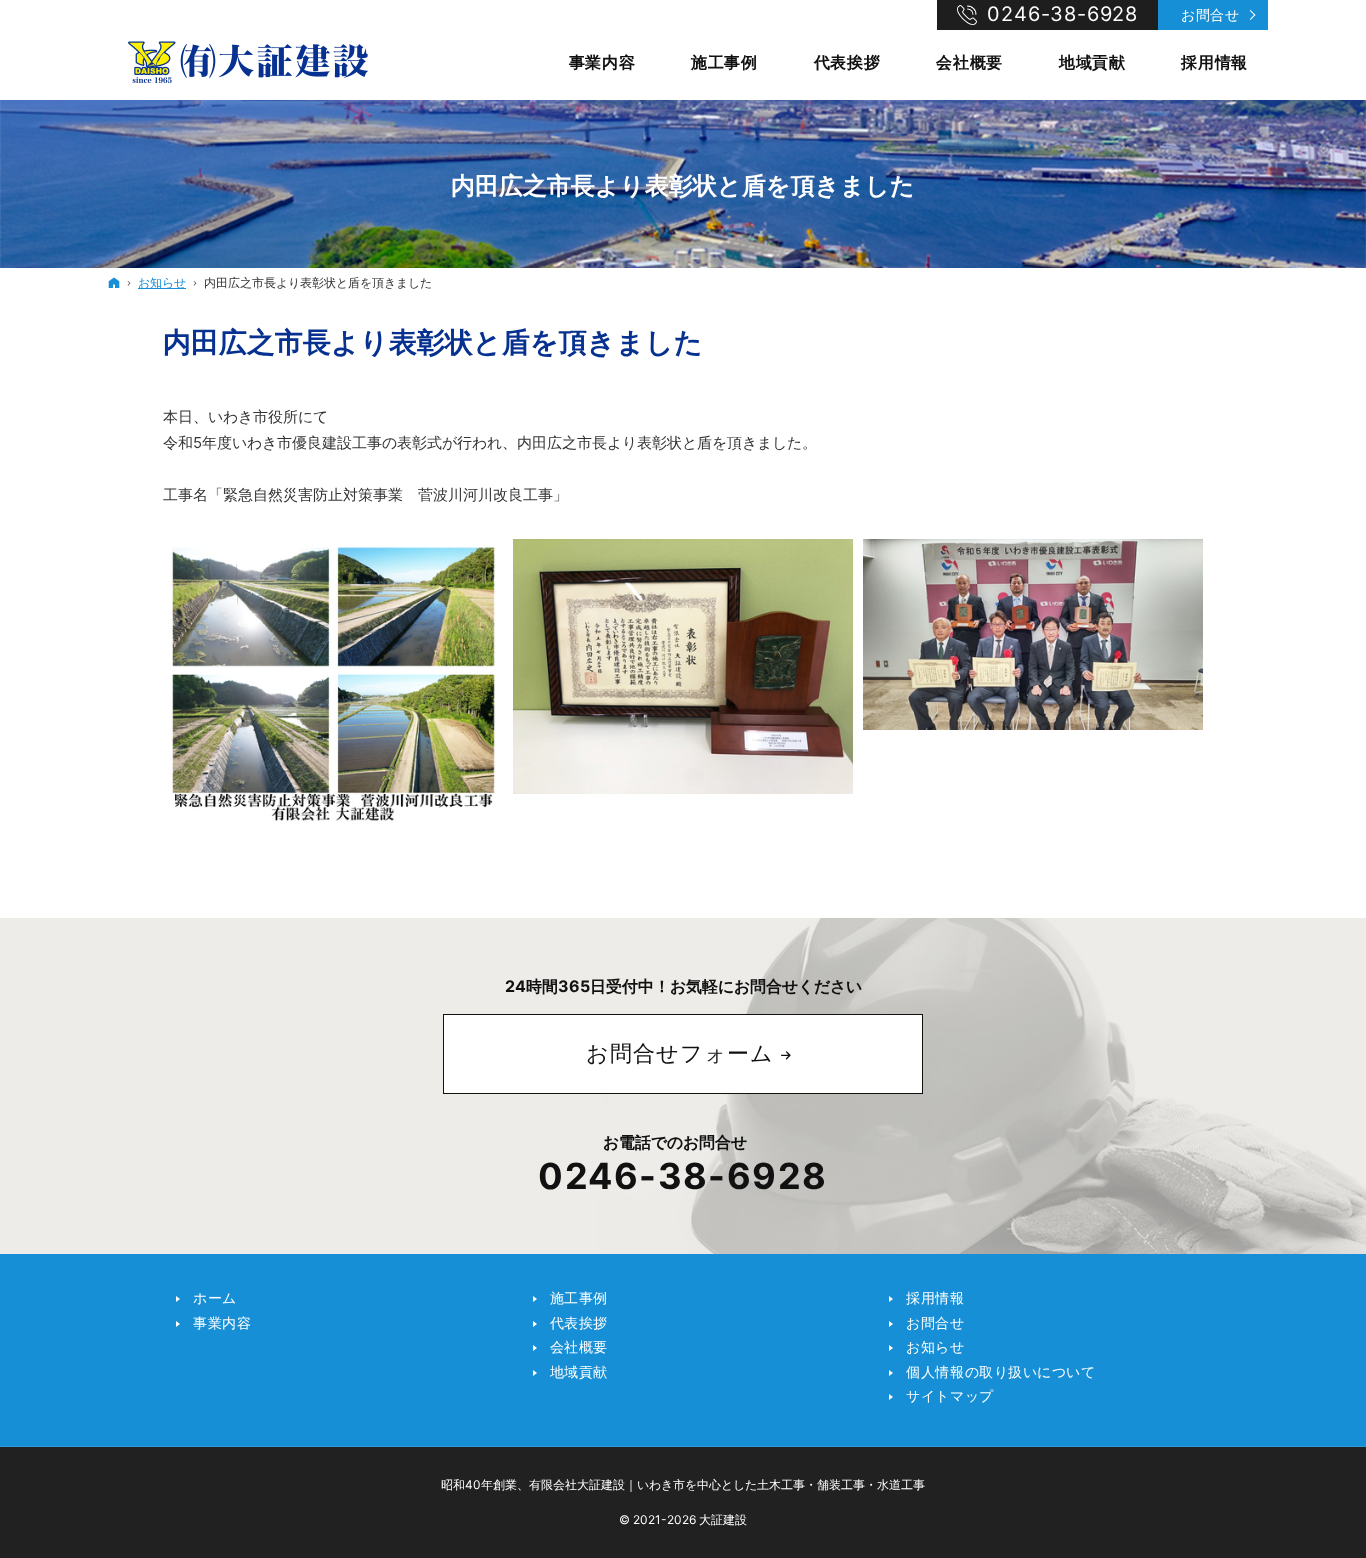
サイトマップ (949, 1395)
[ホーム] (114, 282)
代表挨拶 (579, 1322)
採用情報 (935, 1297)
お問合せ (1210, 14)
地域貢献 (579, 1371)
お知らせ (935, 1346)
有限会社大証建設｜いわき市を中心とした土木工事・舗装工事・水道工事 (727, 1484)
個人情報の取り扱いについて (1000, 1371)
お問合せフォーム (680, 1053)
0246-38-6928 (682, 1176)
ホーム (215, 1297)
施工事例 (579, 1297)
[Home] (248, 60)
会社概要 (579, 1346)
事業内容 (222, 1322)
